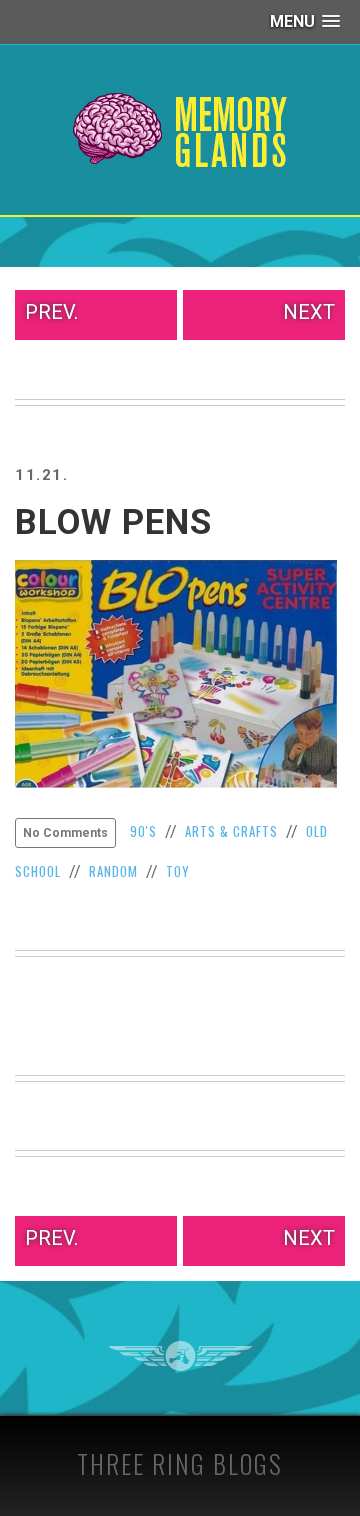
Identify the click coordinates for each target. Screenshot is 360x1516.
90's (143, 831)
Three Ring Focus (180, 1356)
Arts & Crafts (231, 831)
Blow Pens (113, 522)
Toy (178, 871)
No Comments (65, 833)
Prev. (51, 312)
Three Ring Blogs (180, 1463)
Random (113, 871)
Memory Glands (180, 130)
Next (309, 312)
